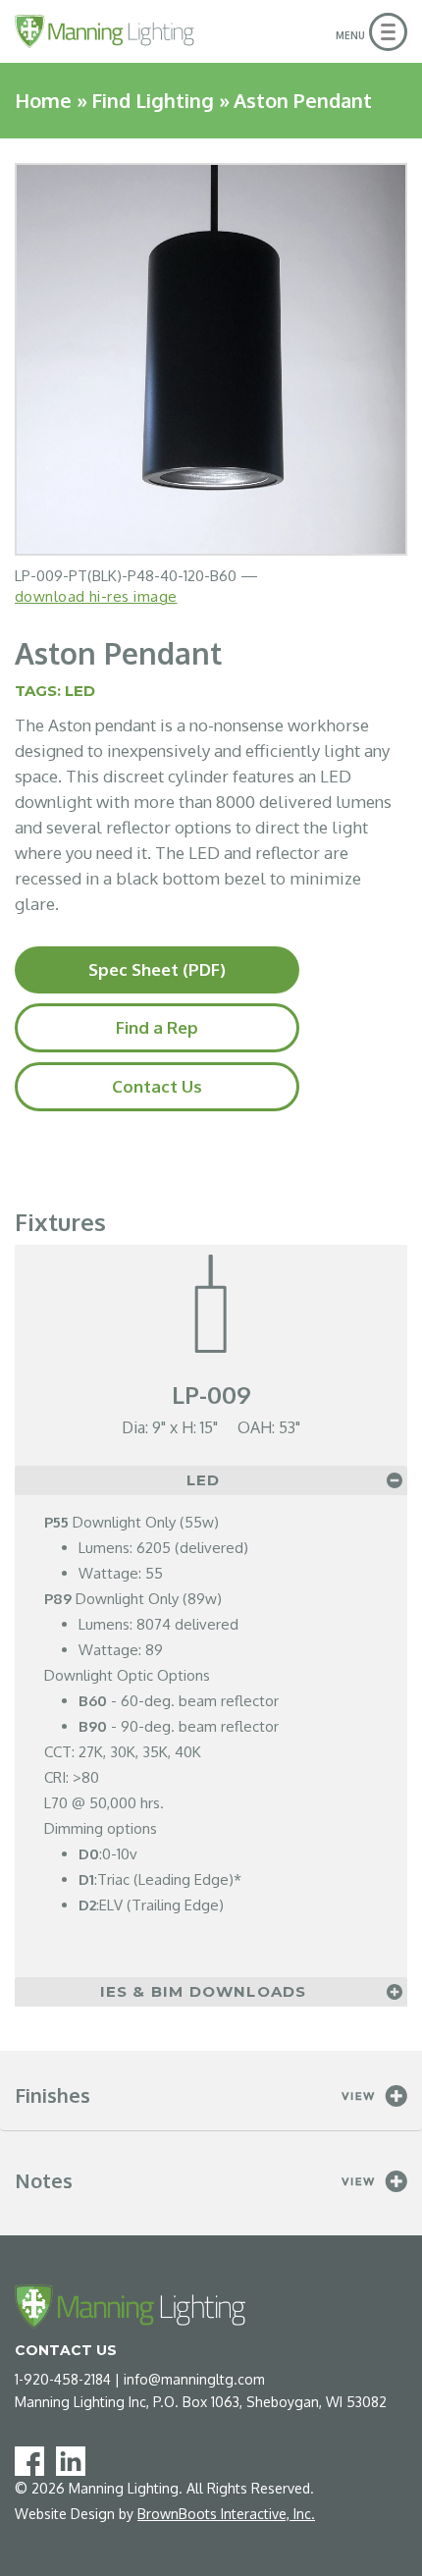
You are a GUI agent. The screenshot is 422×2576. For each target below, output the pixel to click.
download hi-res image (96, 596)
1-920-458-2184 (63, 2379)
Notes (44, 2180)
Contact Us (157, 1086)
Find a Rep (157, 1027)
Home (43, 100)
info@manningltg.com (194, 2379)
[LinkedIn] (75, 2460)
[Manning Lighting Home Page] (105, 31)
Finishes (53, 2095)
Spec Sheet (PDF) (157, 969)
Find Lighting (153, 100)
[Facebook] (33, 2460)
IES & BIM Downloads (204, 1991)
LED (80, 691)
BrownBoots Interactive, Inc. (226, 2514)
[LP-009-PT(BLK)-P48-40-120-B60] (211, 359)
